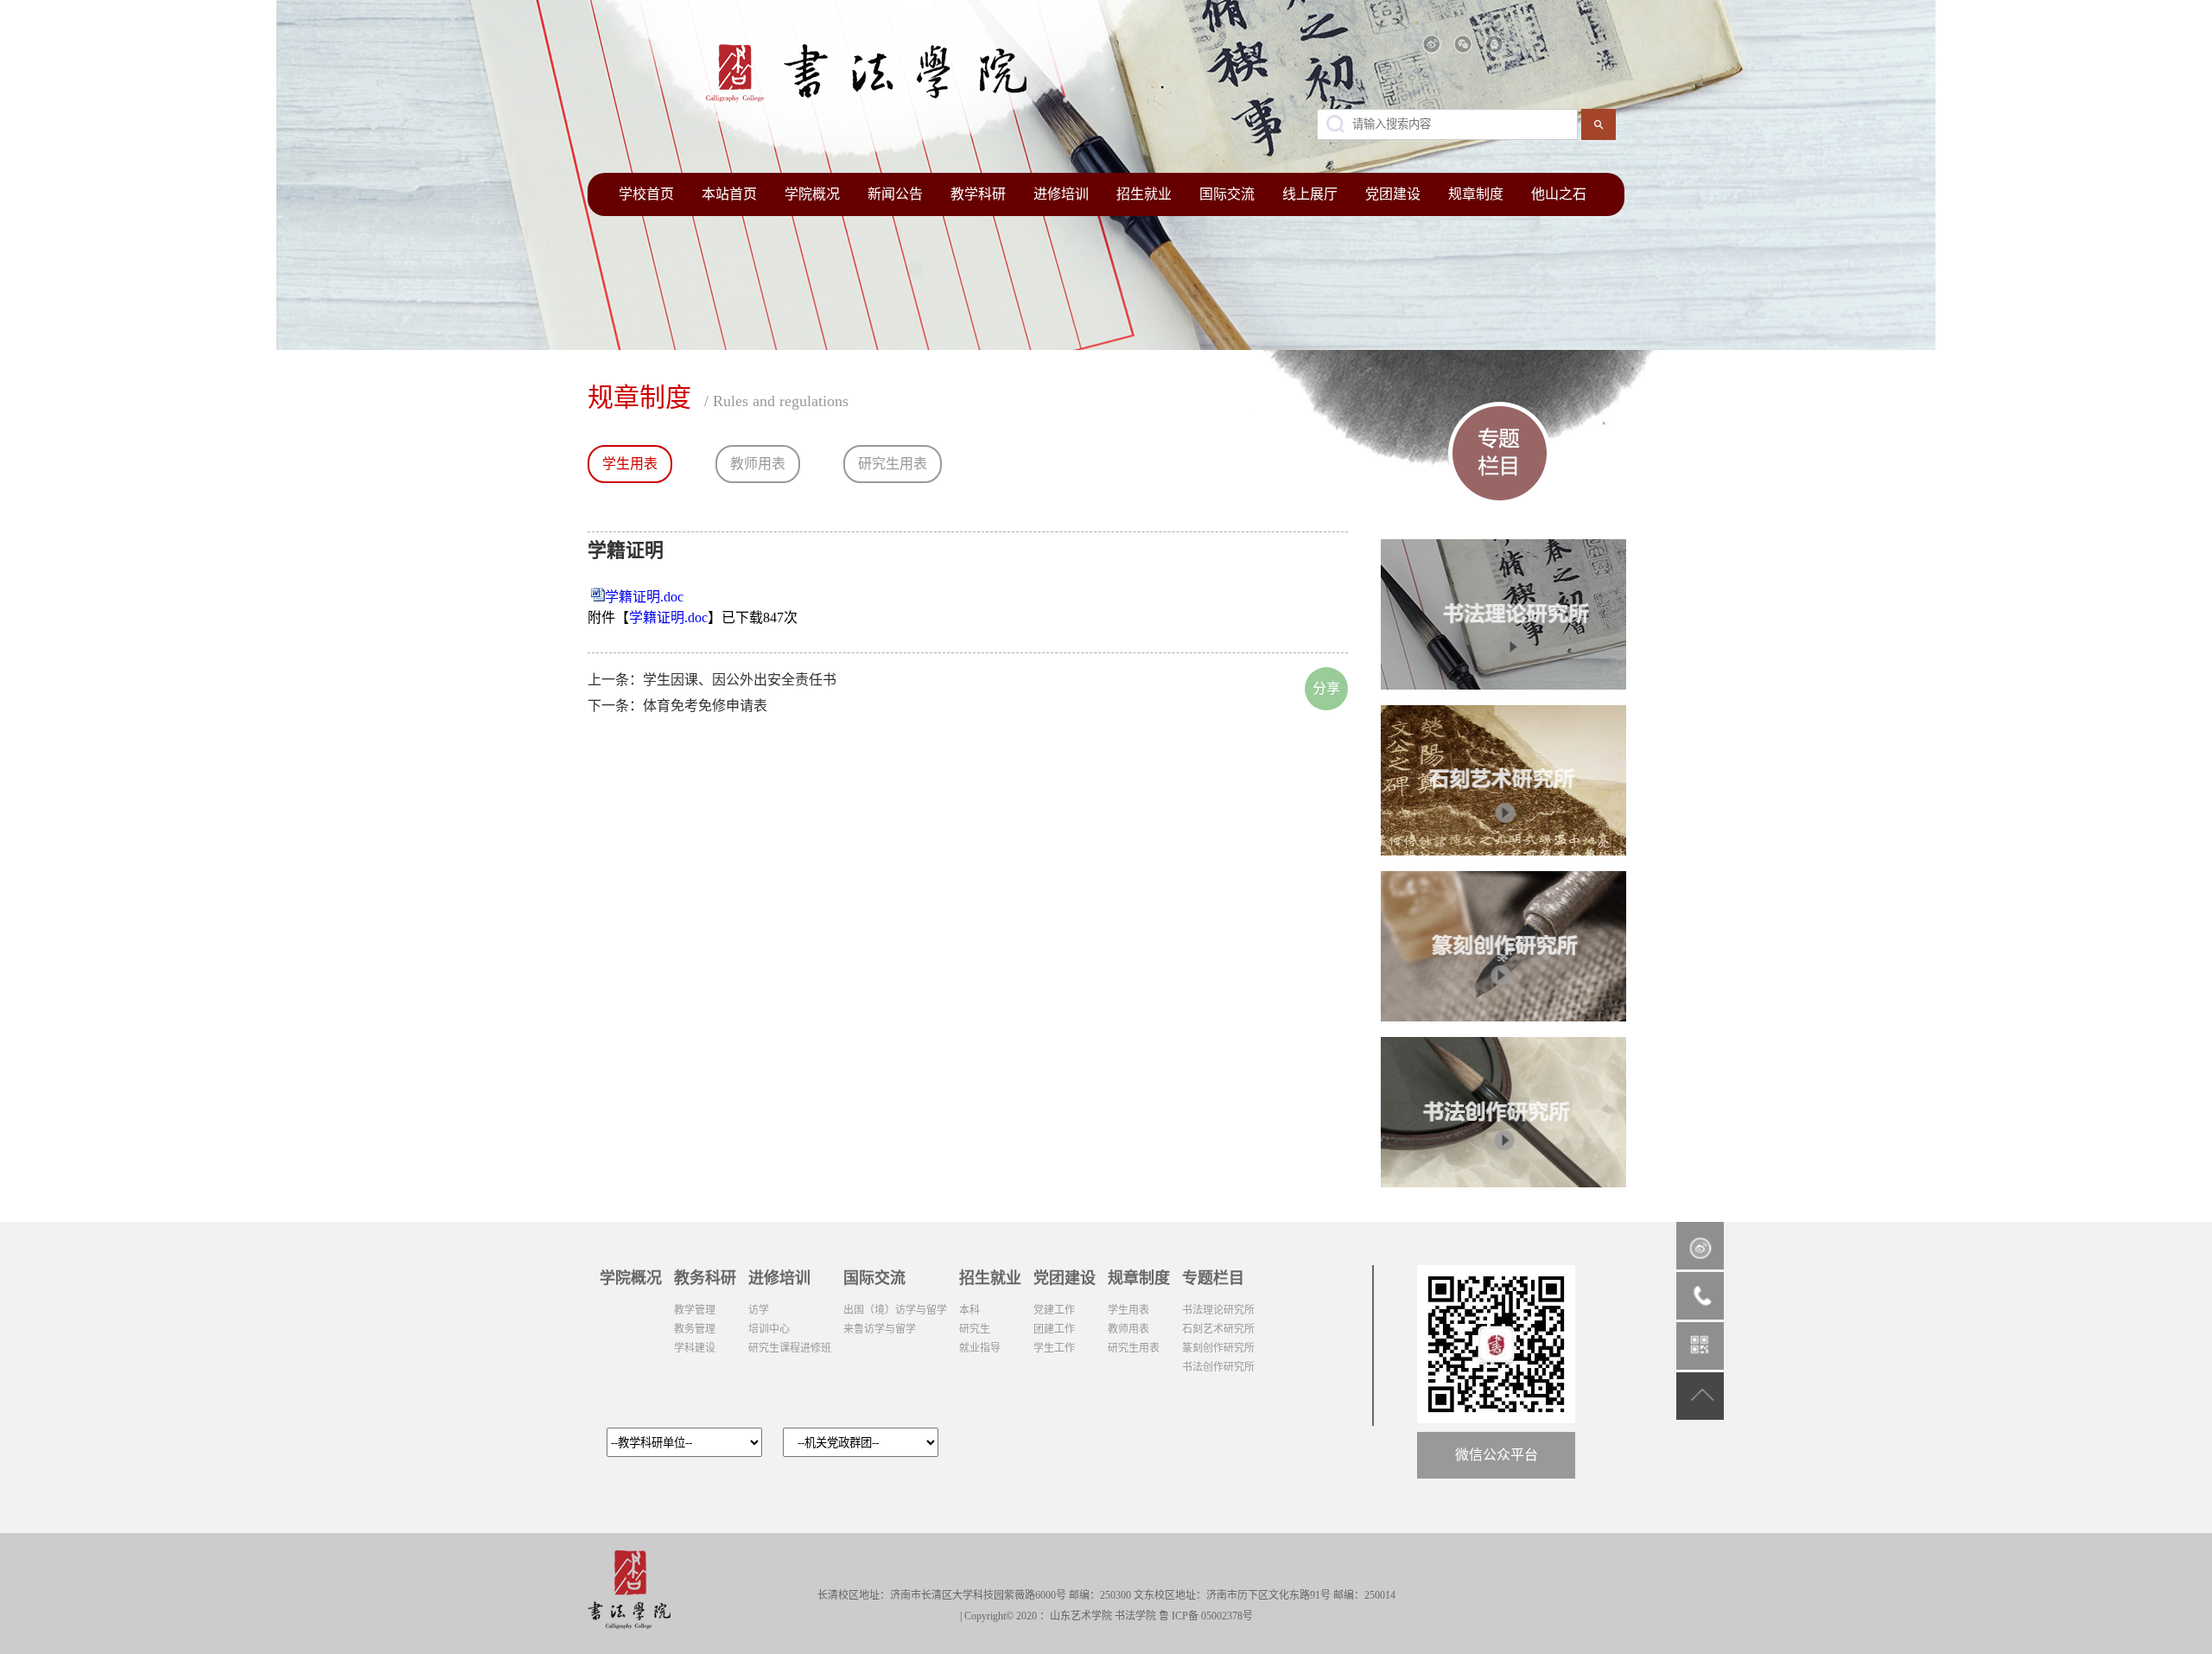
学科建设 (695, 1348)
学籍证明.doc (644, 597)
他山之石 (1559, 194)
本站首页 (729, 194)
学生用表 (630, 464)
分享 (1326, 688)
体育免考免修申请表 (705, 706)
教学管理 (695, 1310)
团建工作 (1054, 1329)
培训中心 (769, 1329)
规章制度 (1476, 194)
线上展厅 (1310, 194)
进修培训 (1061, 194)
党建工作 (1054, 1310)
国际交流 (1227, 194)
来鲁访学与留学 (880, 1329)
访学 (759, 1310)
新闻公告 (895, 194)
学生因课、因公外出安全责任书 (740, 680)
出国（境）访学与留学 (895, 1310)
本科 (969, 1310)
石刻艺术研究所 (1218, 1329)
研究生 (975, 1329)
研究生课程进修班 (790, 1348)
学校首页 (646, 194)
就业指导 (980, 1348)
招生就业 (1144, 194)
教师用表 (758, 464)
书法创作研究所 (1218, 1367)
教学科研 (978, 194)
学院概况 (812, 194)
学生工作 (1054, 1348)
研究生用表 (893, 464)
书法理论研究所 (1218, 1310)
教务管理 (695, 1329)
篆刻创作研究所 (1218, 1348)
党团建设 (1393, 194)
